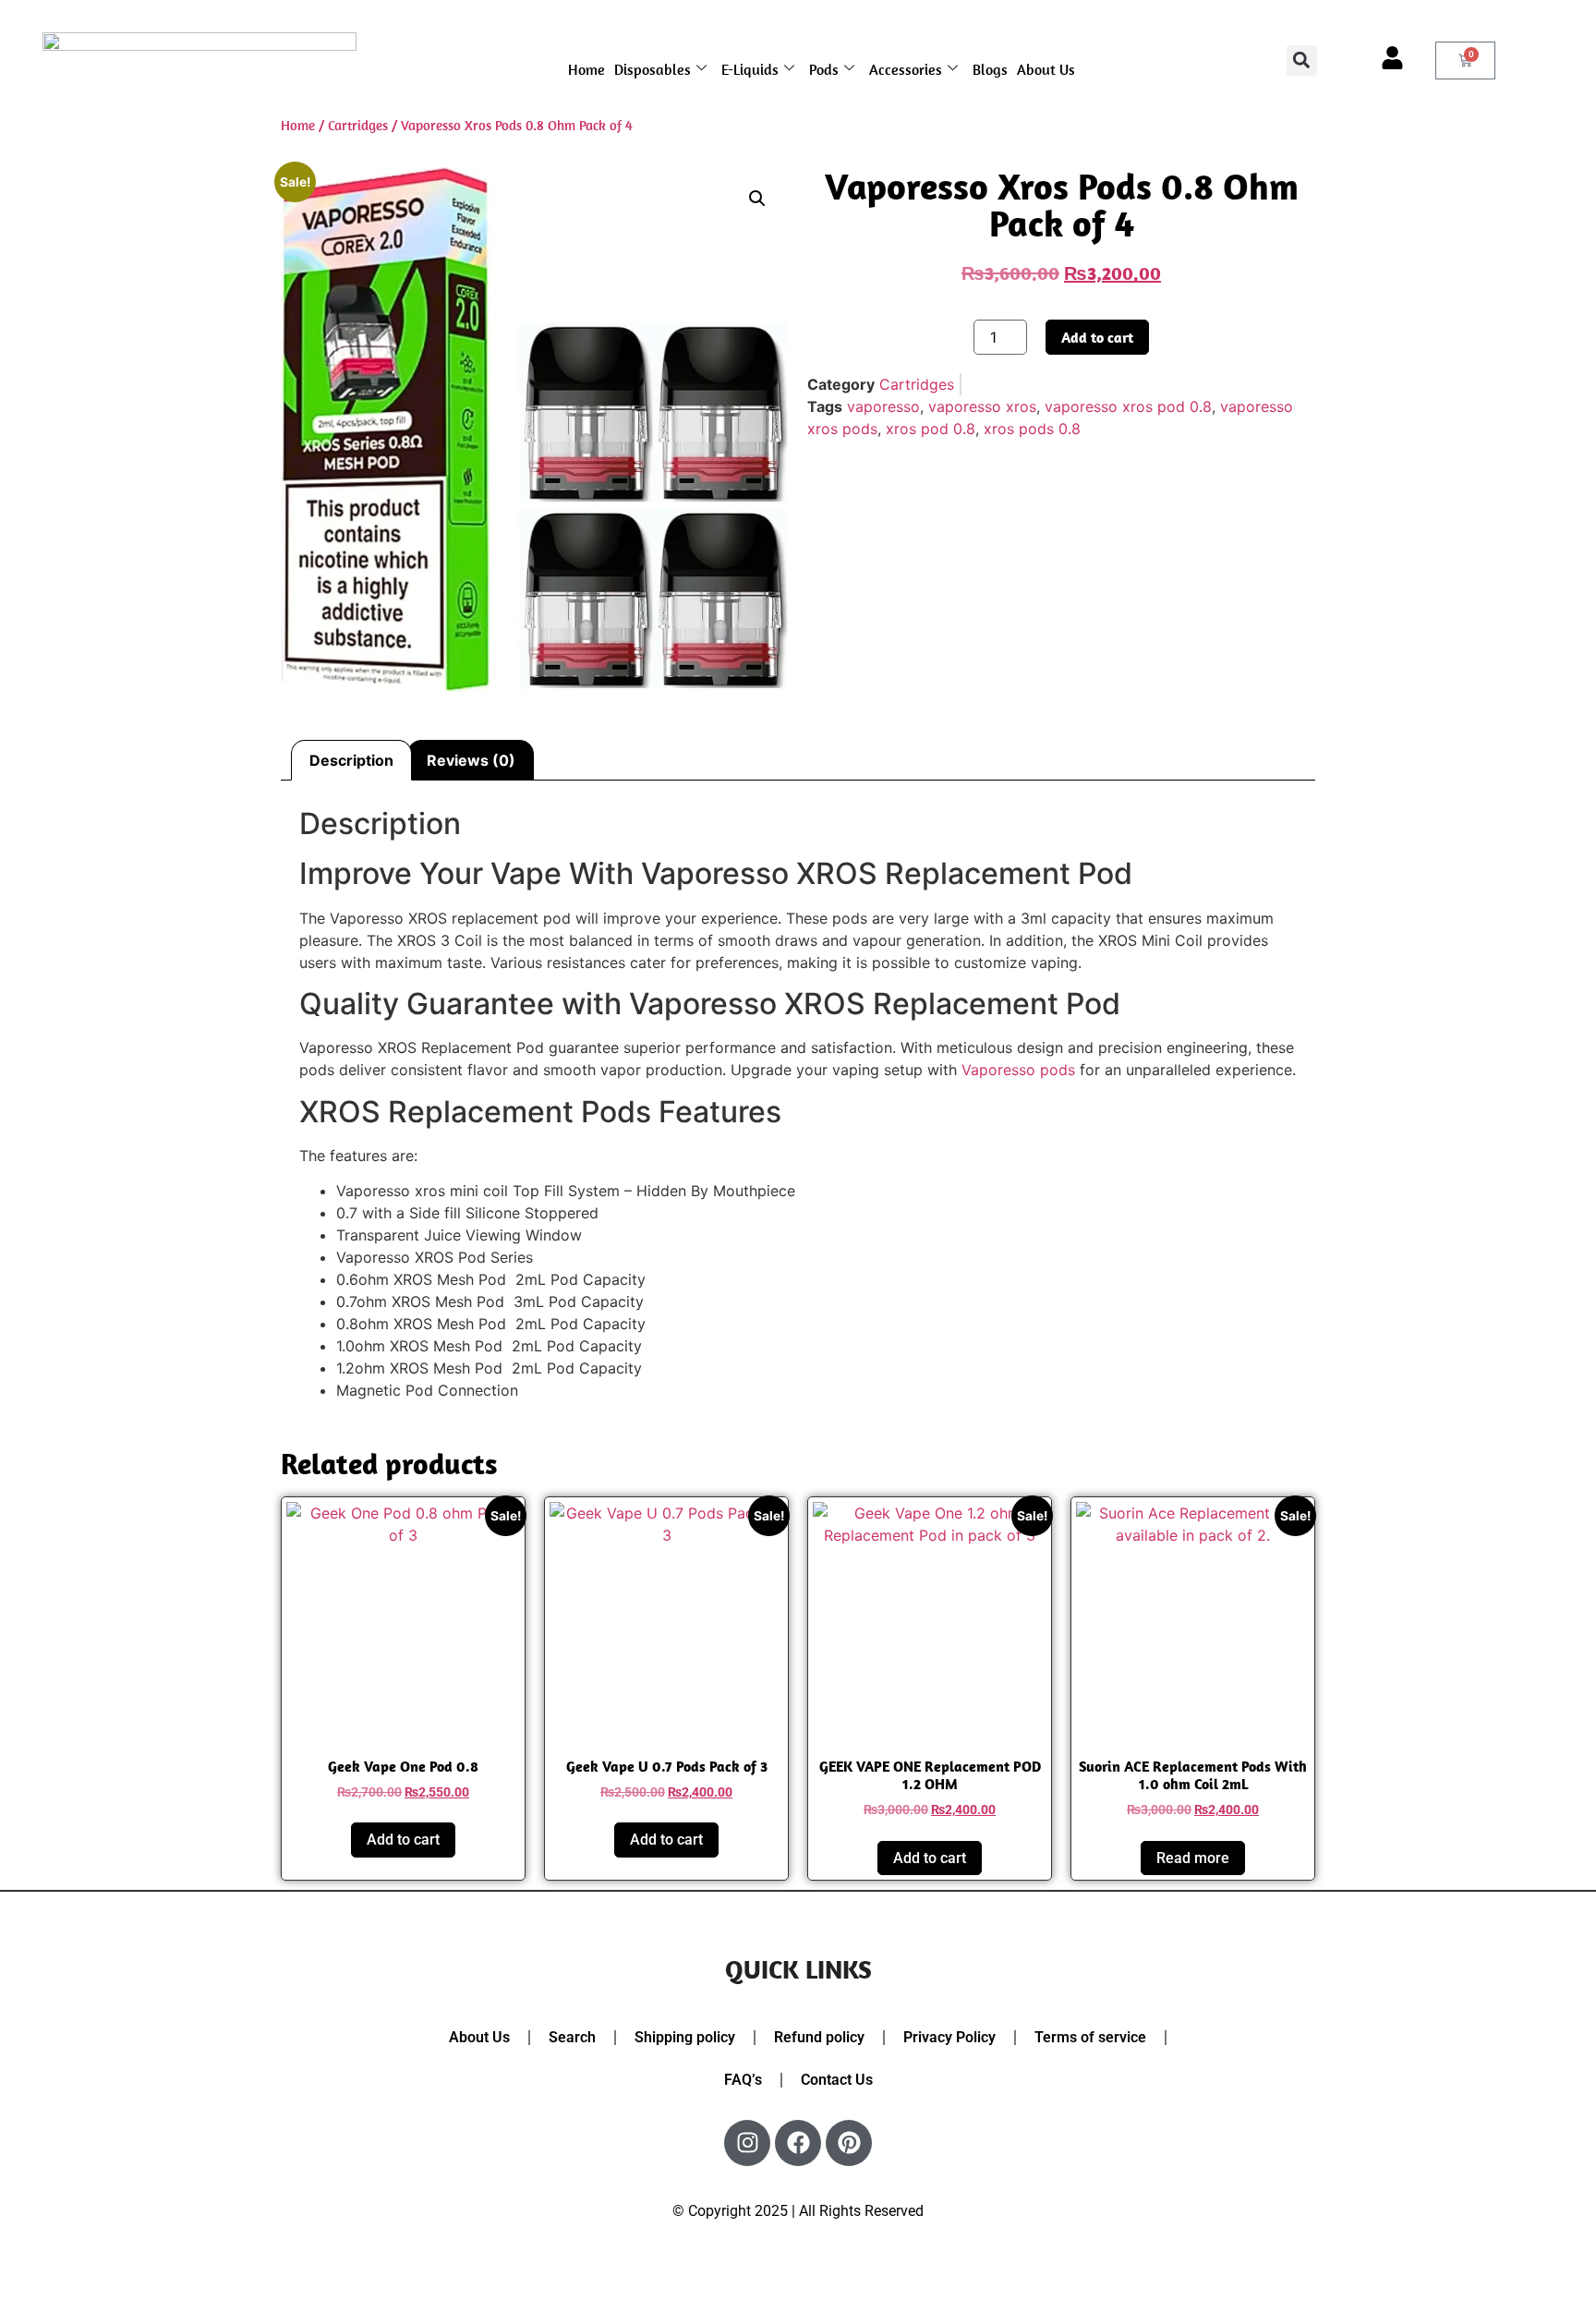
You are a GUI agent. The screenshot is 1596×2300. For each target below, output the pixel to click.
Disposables (653, 69)
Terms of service (1090, 2037)
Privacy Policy (949, 2037)
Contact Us (837, 2080)
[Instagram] (747, 2143)
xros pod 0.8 (931, 429)
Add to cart (1097, 337)
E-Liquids (750, 69)
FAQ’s (743, 2080)
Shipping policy (685, 2037)
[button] (1302, 61)
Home (586, 69)
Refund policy (819, 2037)
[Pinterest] (849, 2143)
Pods (824, 69)
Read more (1193, 1858)
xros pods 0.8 (1032, 429)
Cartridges (358, 125)
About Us (1046, 69)
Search (572, 2037)
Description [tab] (351, 760)
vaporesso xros (982, 406)
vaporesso (883, 406)
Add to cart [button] (403, 1840)
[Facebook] (798, 2143)
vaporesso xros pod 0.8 (1128, 406)
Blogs (990, 69)
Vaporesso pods (1018, 1070)
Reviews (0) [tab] (471, 760)
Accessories (906, 69)
